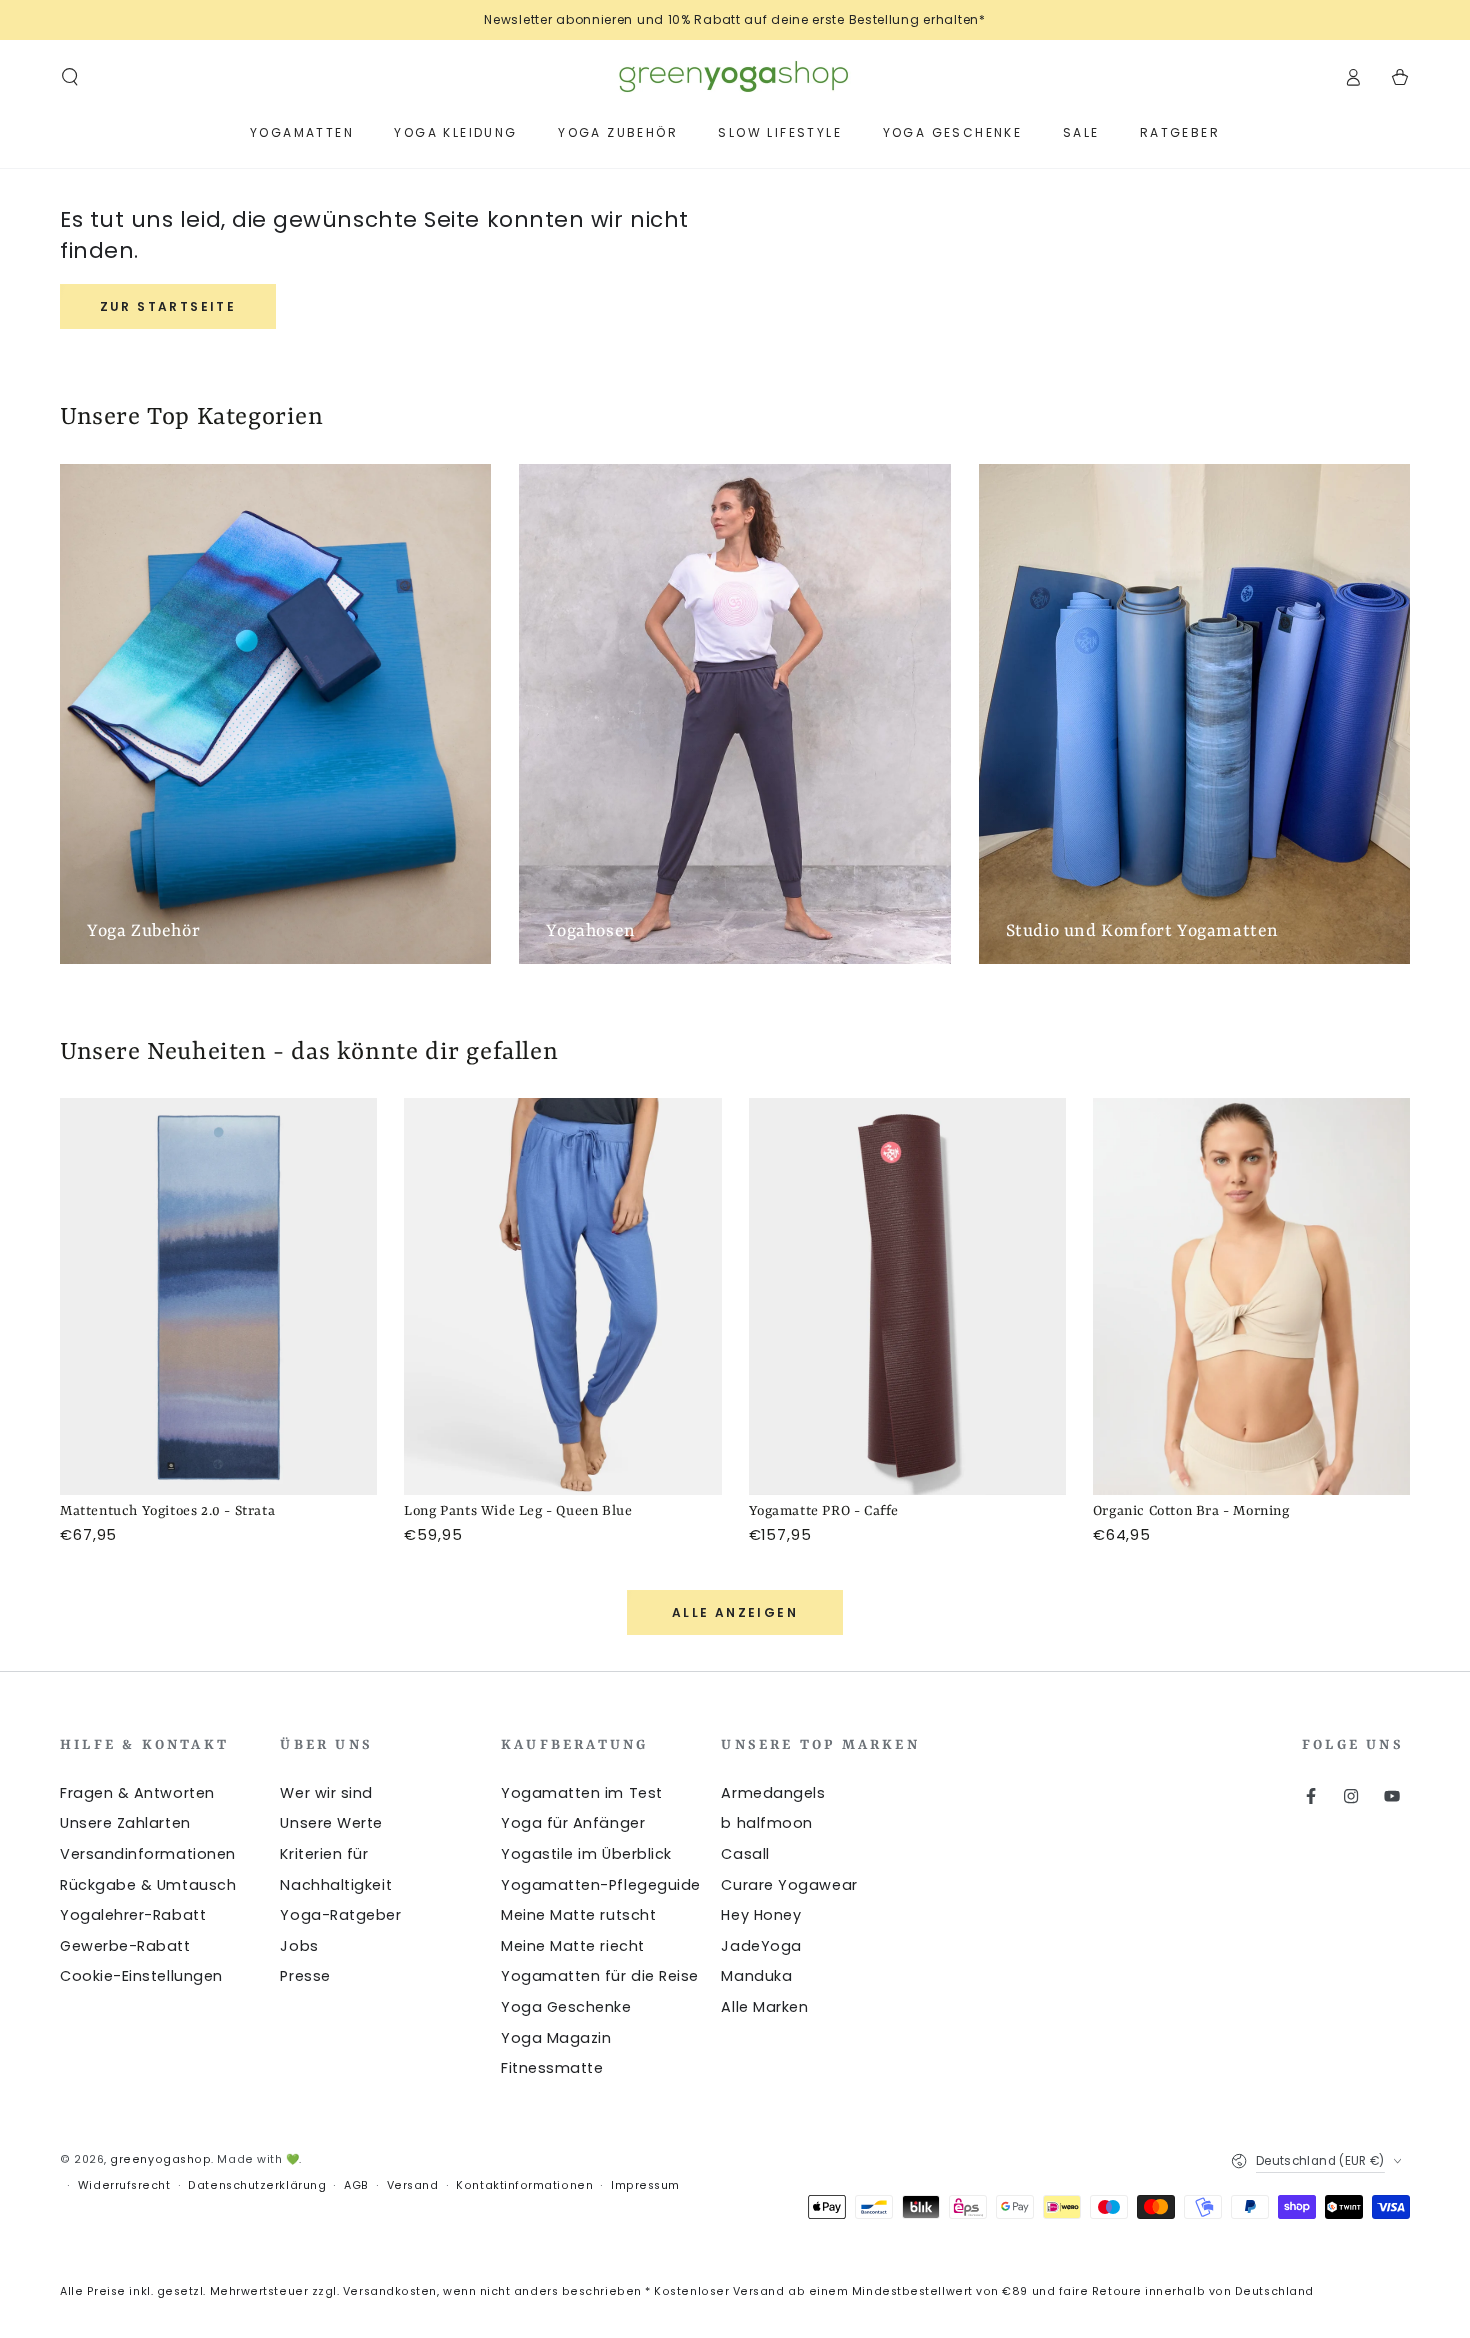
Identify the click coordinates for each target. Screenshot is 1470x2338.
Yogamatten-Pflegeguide (601, 1885)
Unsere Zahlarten (125, 1823)
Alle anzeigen (735, 1612)
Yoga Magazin (556, 2038)
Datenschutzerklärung (257, 2185)
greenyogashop (160, 2159)
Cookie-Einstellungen (141, 1976)
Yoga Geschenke (566, 2007)
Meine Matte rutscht (578, 1915)
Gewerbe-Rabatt (125, 1946)
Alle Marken (764, 2007)
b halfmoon (766, 1823)
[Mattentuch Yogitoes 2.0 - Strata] (218, 1296)
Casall (745, 1854)
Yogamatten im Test (582, 1793)
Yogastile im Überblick (586, 1854)
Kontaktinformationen (524, 2185)
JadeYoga (761, 1946)
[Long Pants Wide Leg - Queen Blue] (562, 1296)
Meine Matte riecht (573, 1946)
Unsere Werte (331, 1823)
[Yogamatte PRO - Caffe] (907, 1296)
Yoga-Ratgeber (340, 1915)
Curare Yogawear (789, 1885)
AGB (356, 2185)
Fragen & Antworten (137, 1793)
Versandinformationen (148, 1854)
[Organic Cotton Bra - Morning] (1251, 1296)
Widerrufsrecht (124, 2185)
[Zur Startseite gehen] (735, 77)
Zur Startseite (168, 306)
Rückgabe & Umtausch (148, 1885)
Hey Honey (761, 1915)
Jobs (299, 1946)
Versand (413, 2185)
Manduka (756, 1976)
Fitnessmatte (552, 2068)
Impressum (645, 2185)
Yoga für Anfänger (573, 1823)
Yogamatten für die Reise (600, 1976)
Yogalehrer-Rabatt (133, 1915)
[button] (70, 77)
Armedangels (773, 1793)
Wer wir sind (326, 1793)
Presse (305, 1976)
